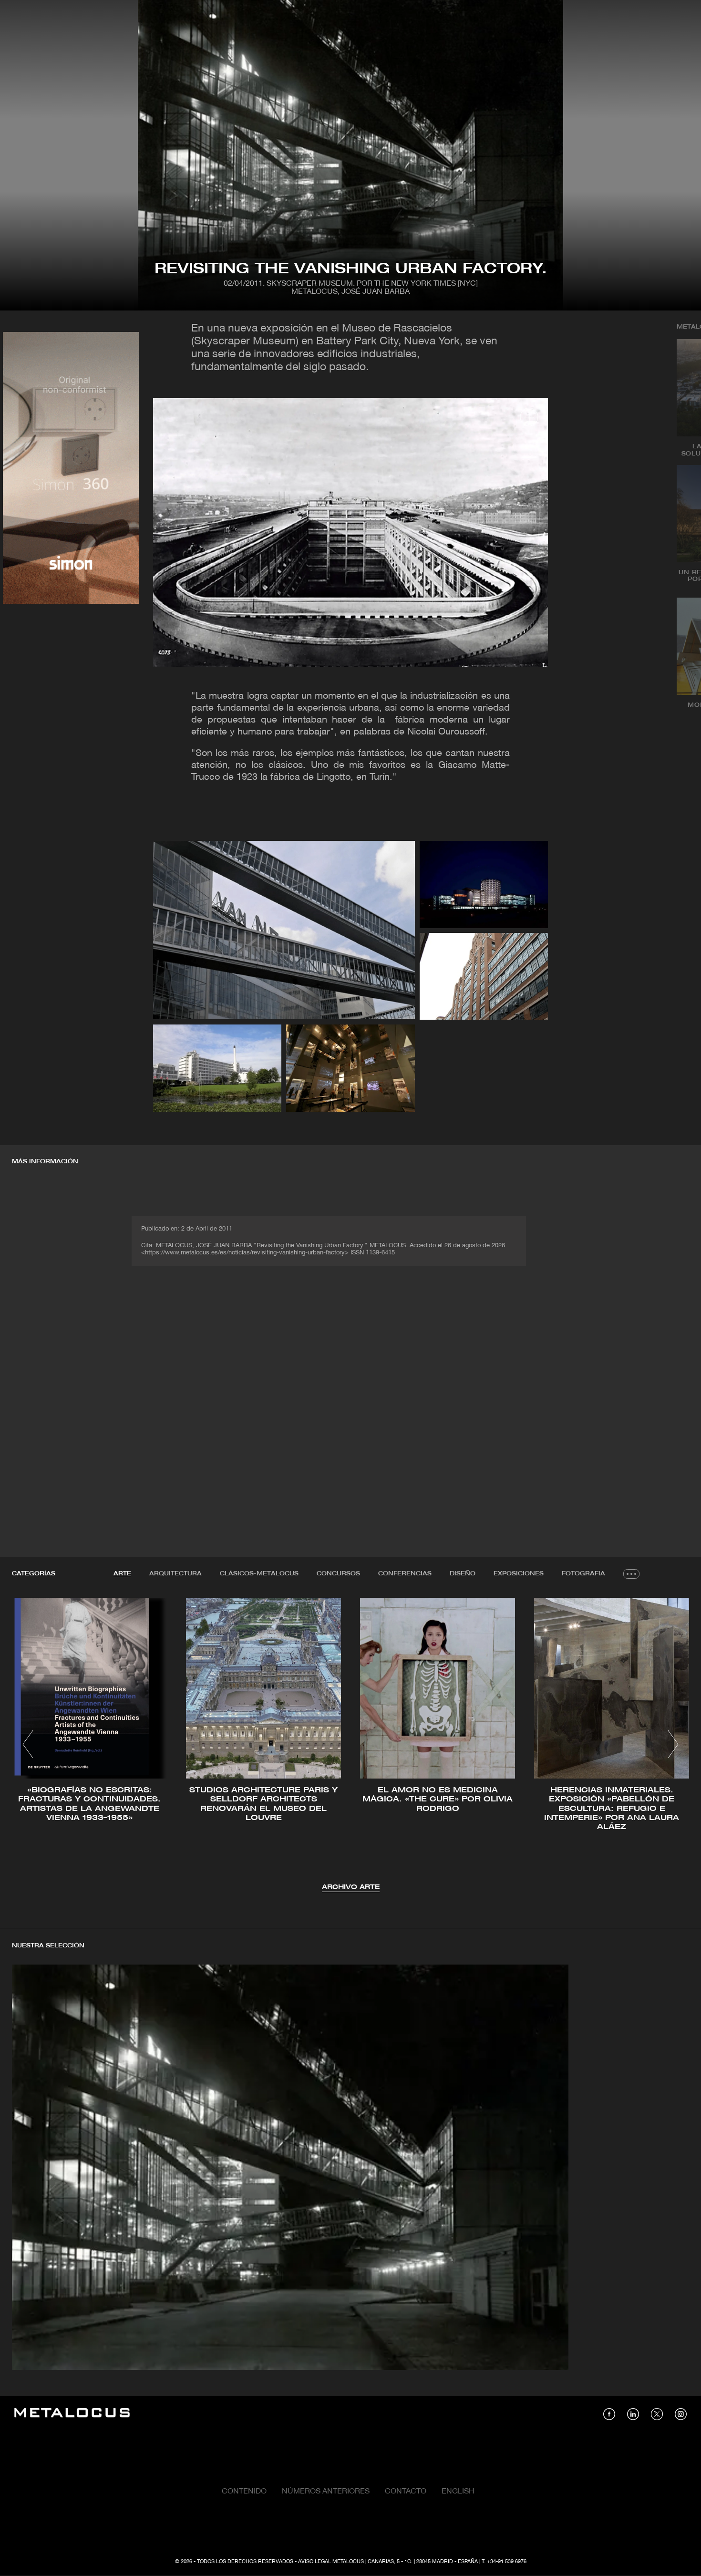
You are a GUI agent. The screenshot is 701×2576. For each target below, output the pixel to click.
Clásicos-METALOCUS (259, 1574)
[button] (28, 1744)
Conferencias (405, 1574)
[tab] (122, 1574)
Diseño (463, 1574)
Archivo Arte (351, 1888)
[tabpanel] (350, 1745)
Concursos (338, 1574)
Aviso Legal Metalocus (331, 2562)
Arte (122, 1574)
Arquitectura (175, 1574)
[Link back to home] (72, 2414)
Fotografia (583, 1574)
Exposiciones (519, 1574)
